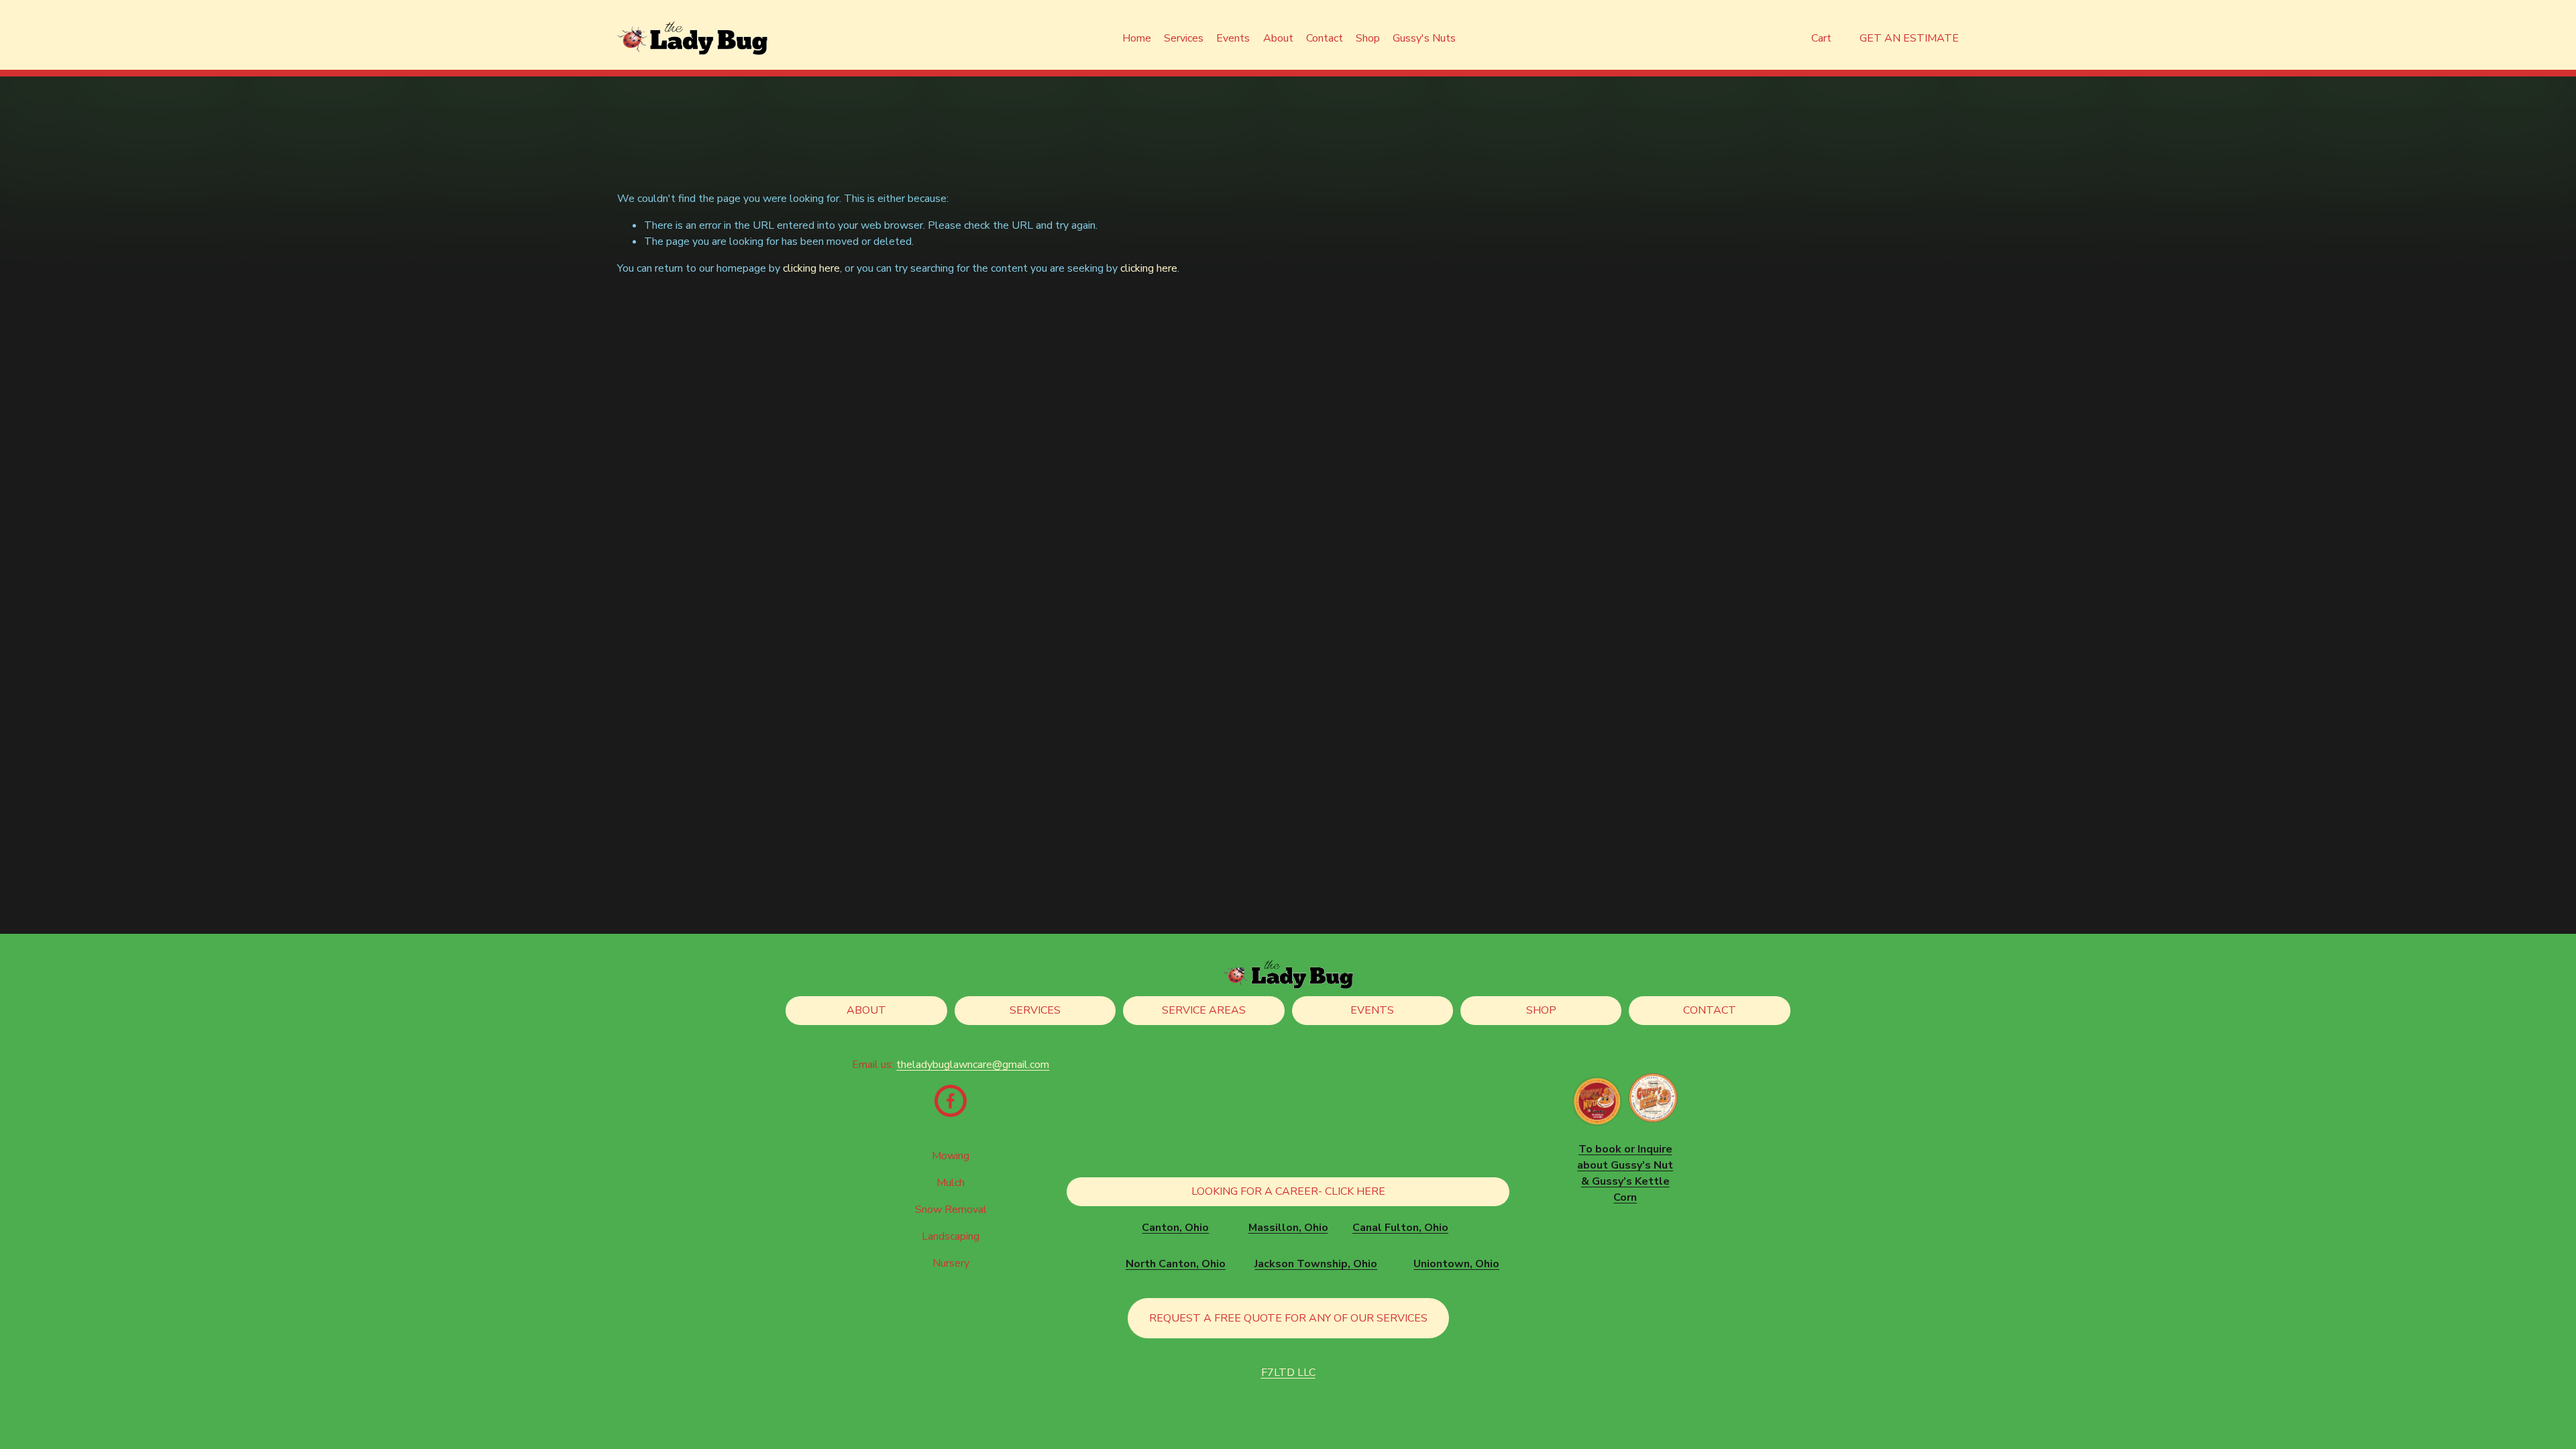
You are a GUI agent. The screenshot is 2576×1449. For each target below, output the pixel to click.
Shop (1368, 38)
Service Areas (1204, 1010)
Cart (1821, 38)
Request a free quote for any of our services (1288, 1318)
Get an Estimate (1909, 38)
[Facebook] (951, 1101)
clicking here (811, 268)
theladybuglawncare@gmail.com (973, 1065)
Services (1035, 1010)
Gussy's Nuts (1424, 38)
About (1278, 38)
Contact (1325, 38)
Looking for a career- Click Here (1288, 1191)
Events (1233, 38)
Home (1137, 38)
